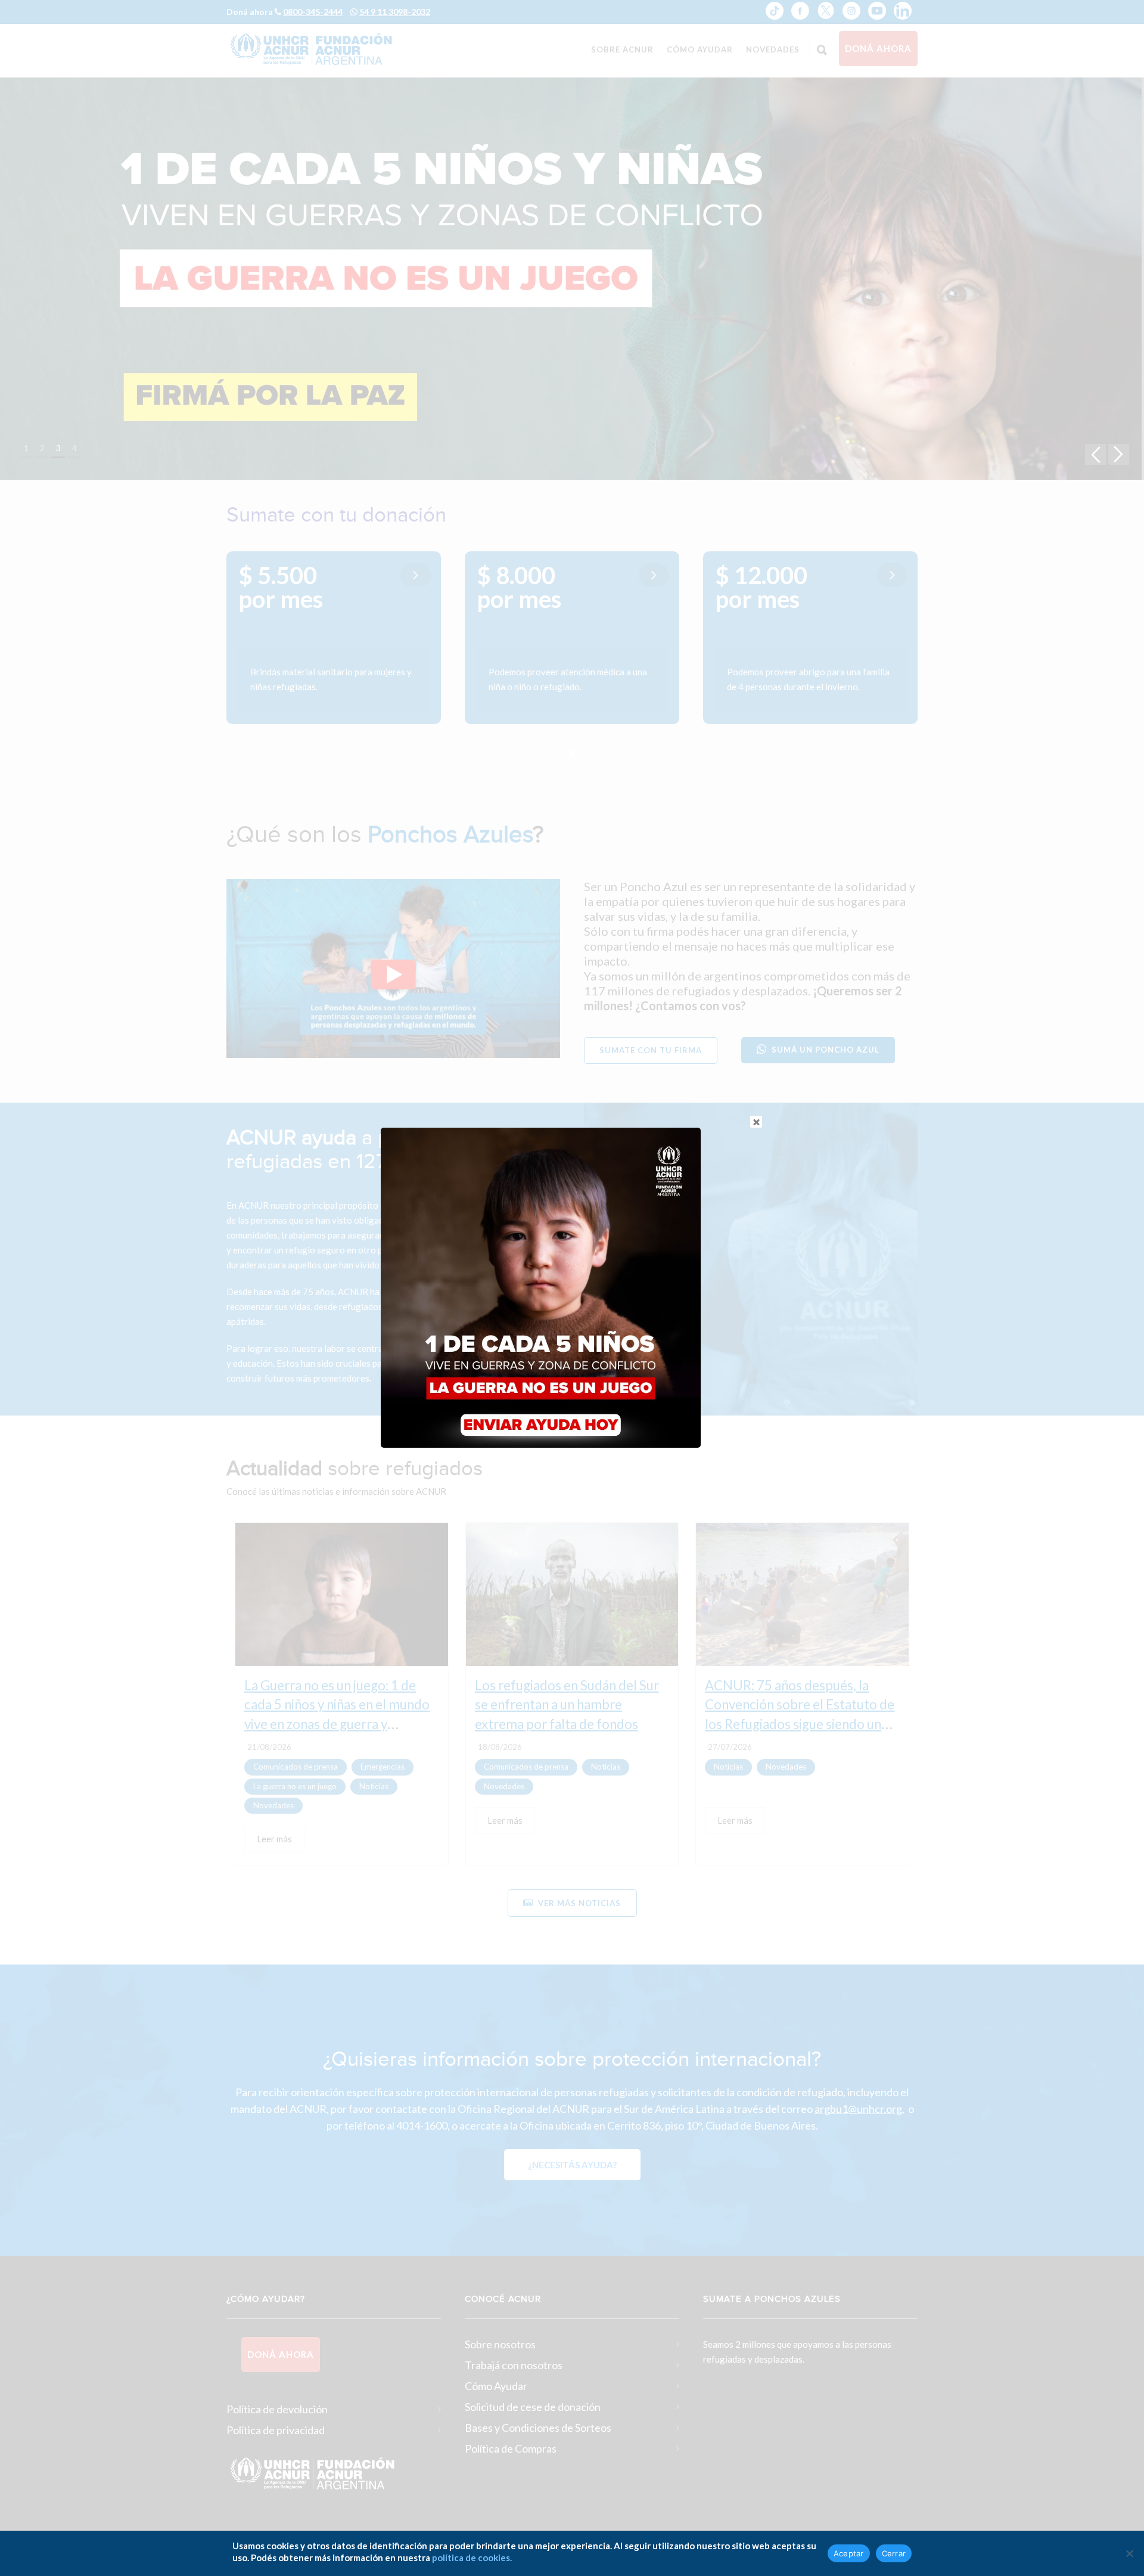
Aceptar (849, 2553)
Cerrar (894, 2553)
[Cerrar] (1129, 2553)
